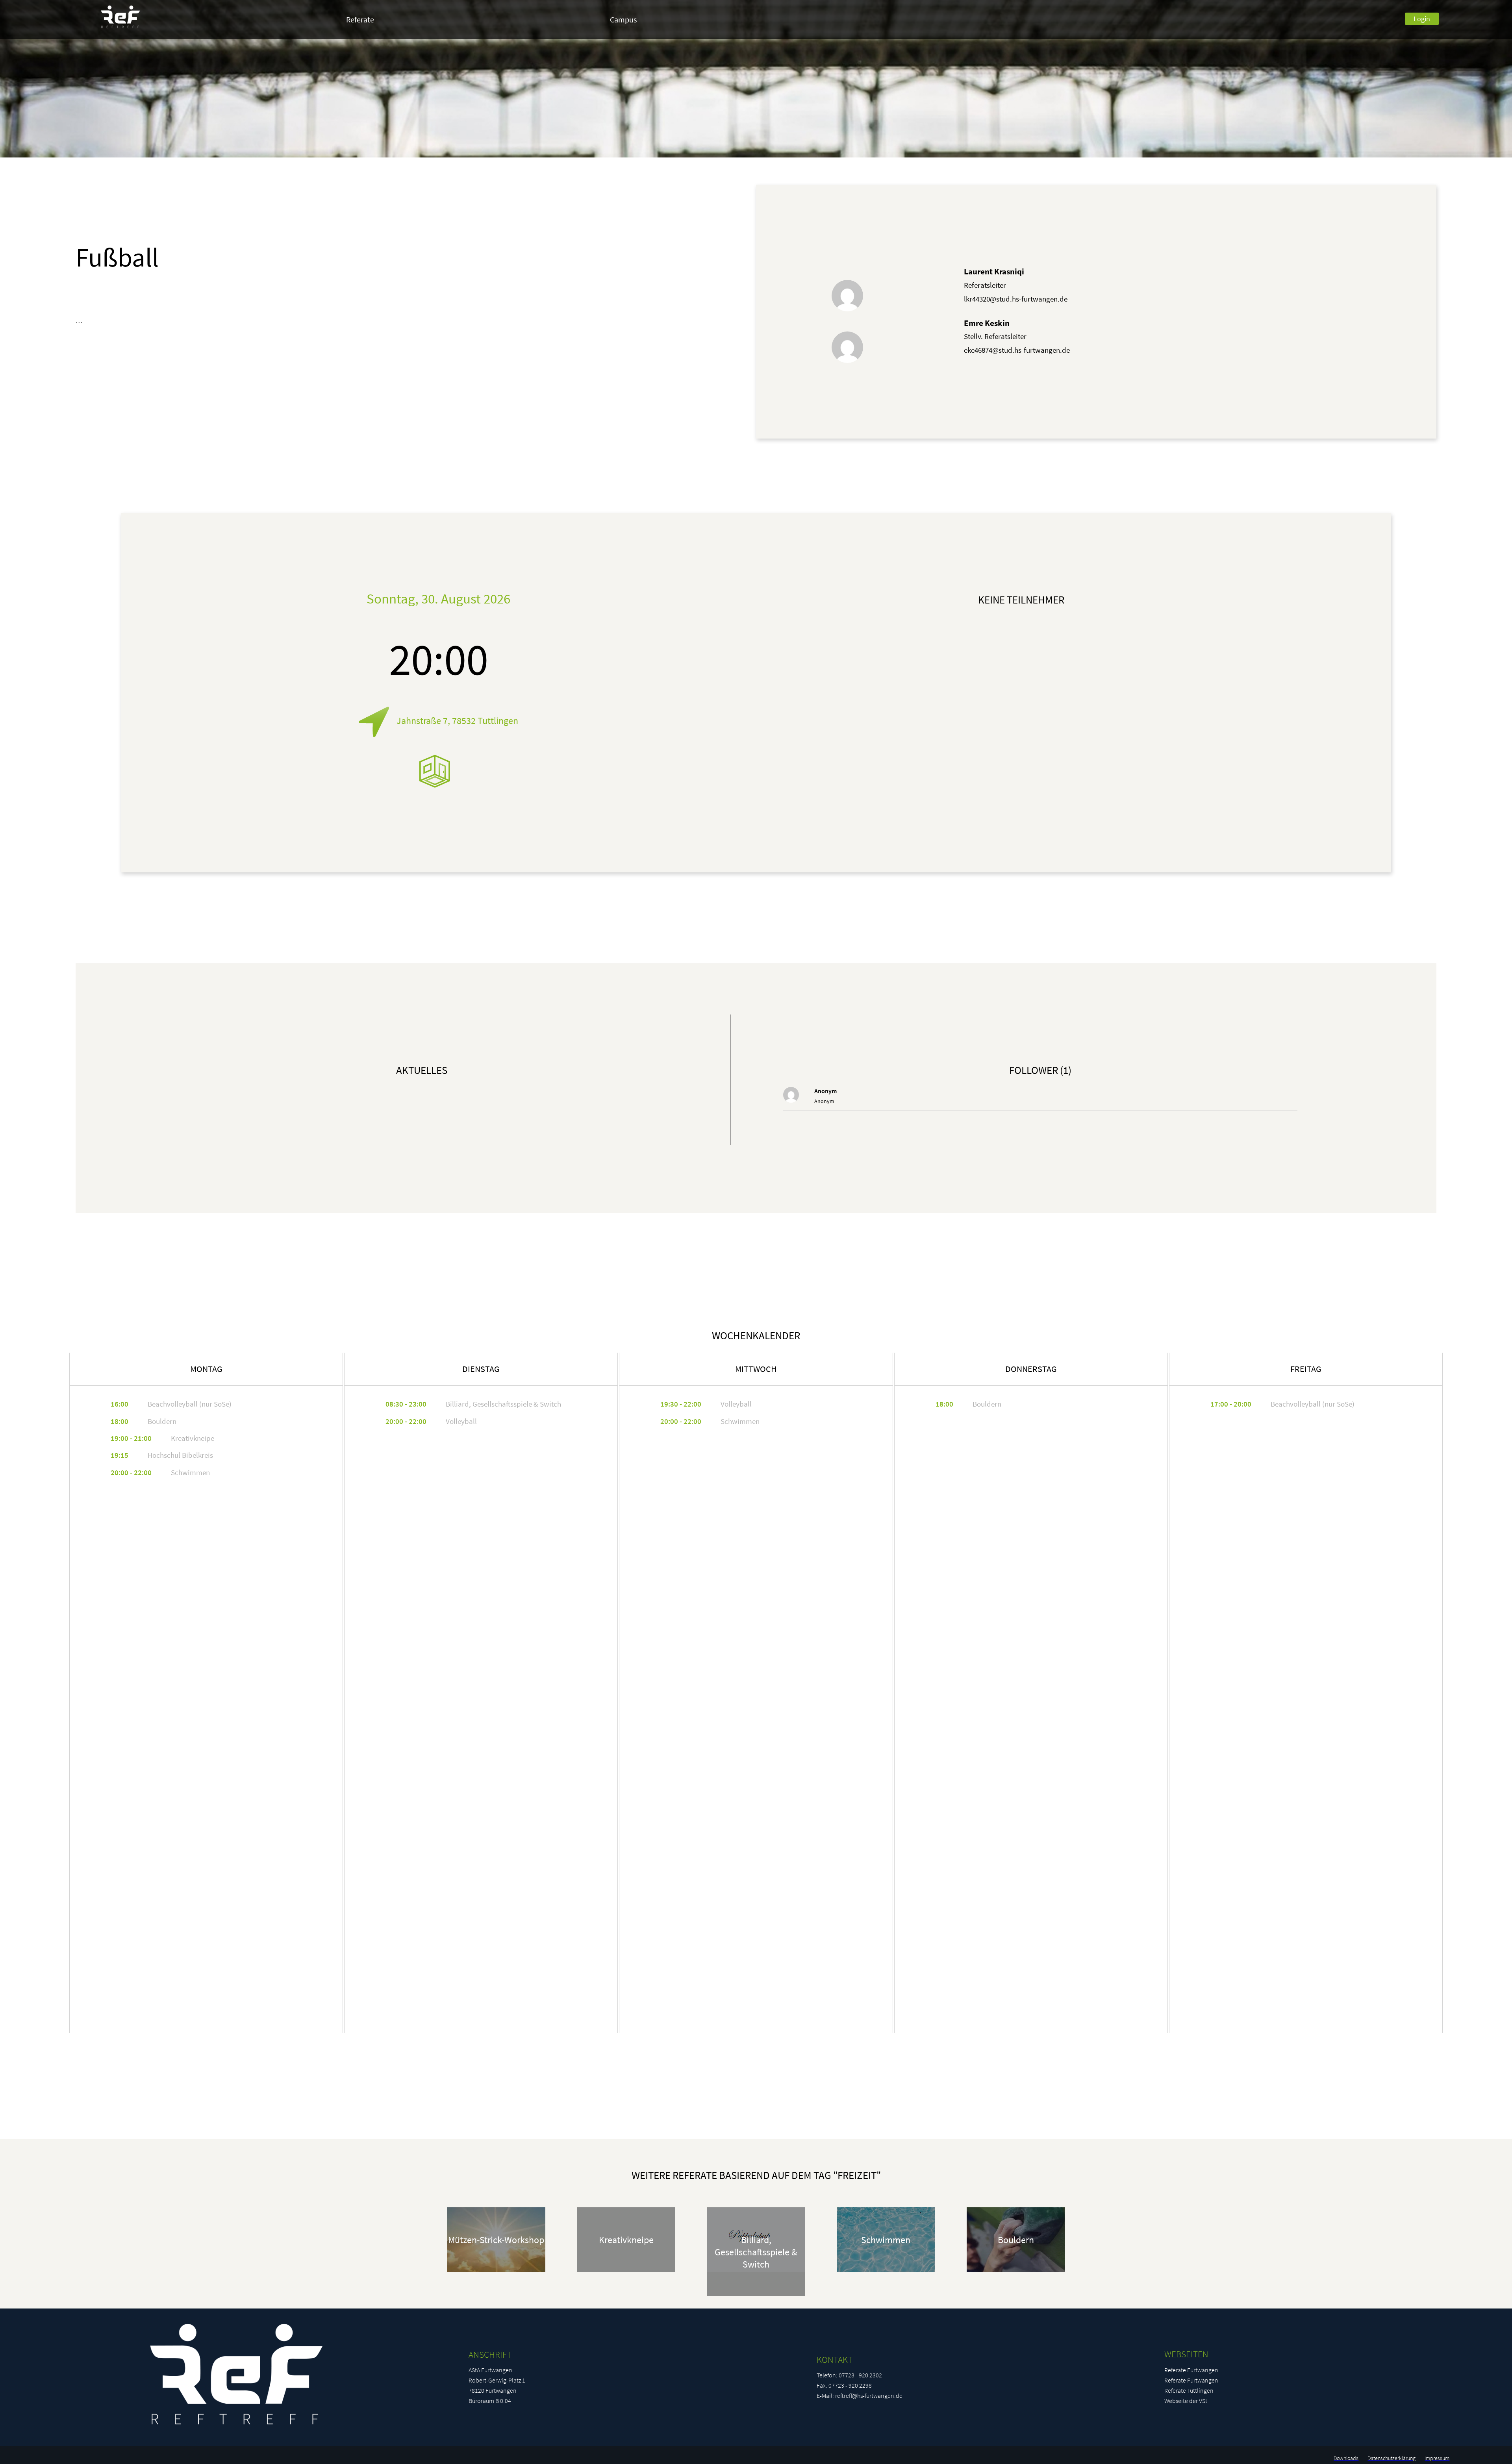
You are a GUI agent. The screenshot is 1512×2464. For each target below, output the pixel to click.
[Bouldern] (1016, 2285)
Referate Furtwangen (1191, 2370)
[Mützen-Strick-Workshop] (496, 2285)
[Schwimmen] (886, 2285)
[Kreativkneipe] (626, 2285)
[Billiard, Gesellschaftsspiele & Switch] (756, 2285)
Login (1422, 19)
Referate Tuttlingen (1189, 2390)
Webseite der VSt (1186, 2401)
